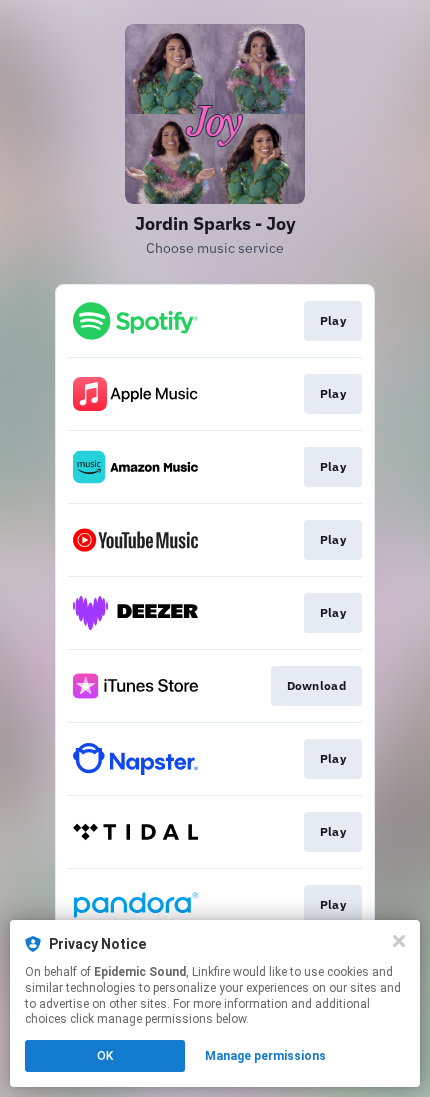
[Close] (399, 941)
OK (105, 1056)
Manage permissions (265, 1056)
